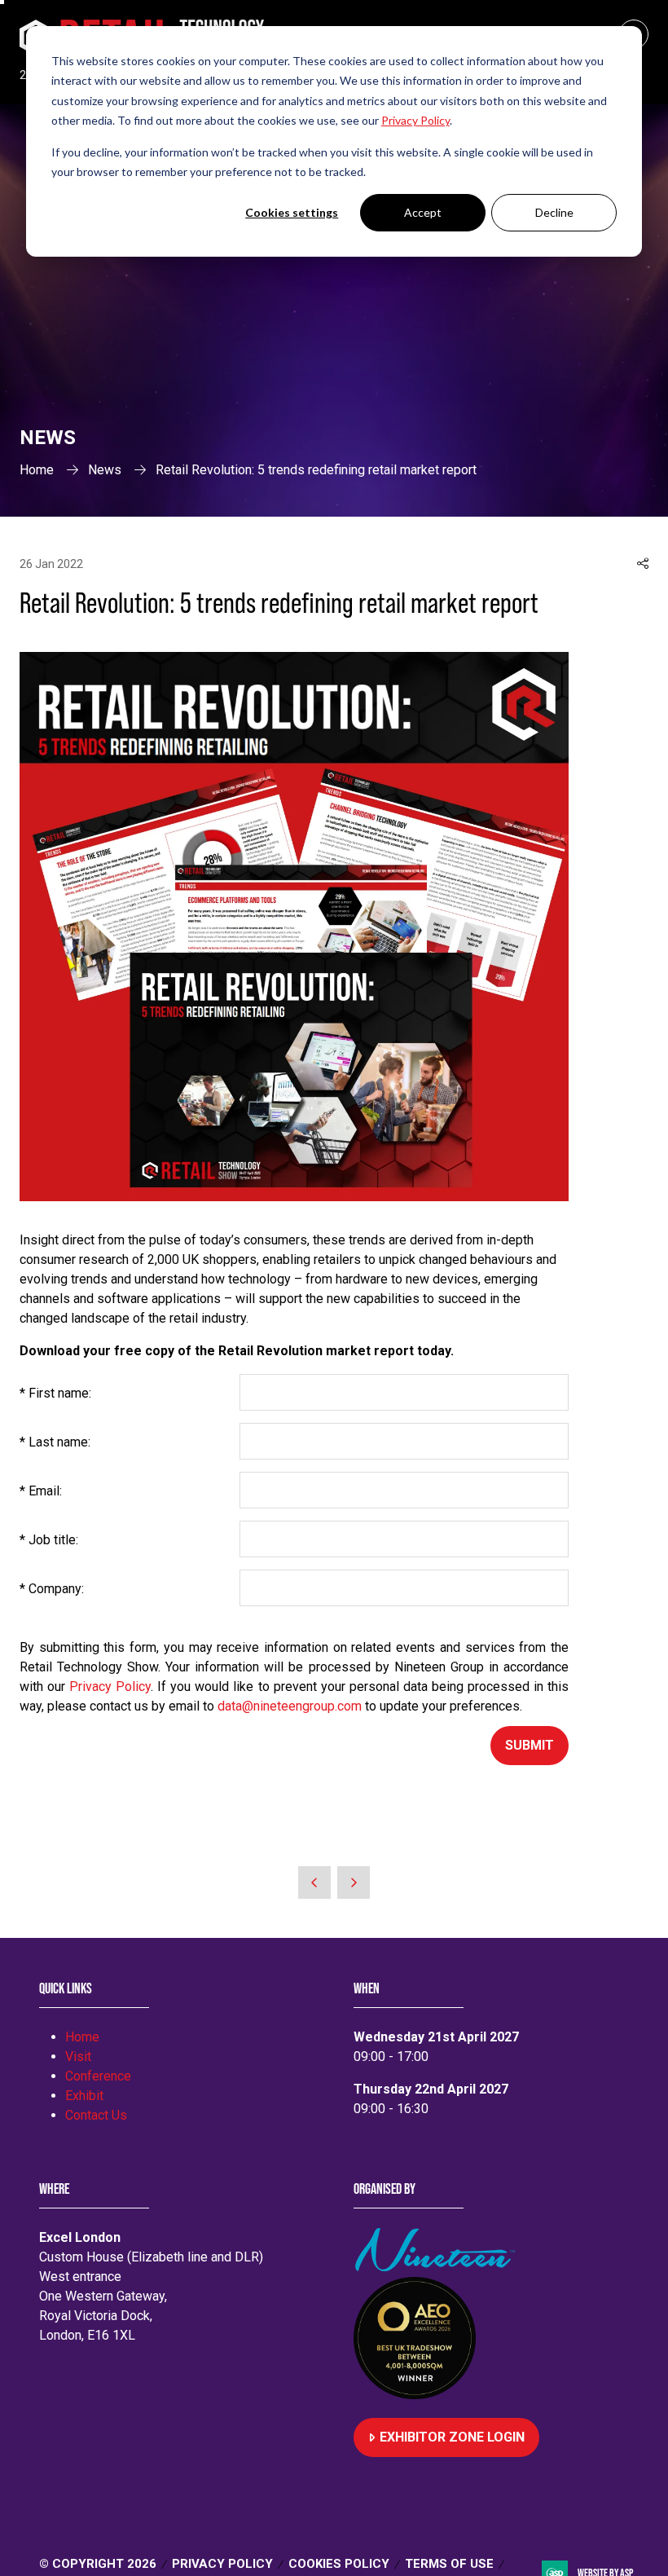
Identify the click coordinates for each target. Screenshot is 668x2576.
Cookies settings (292, 212)
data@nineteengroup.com (290, 1706)
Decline (554, 212)
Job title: (49, 1540)
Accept (423, 212)
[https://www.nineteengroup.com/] (438, 2267)
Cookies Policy (339, 2564)
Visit (78, 2056)
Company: (52, 1589)
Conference (98, 2076)
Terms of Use (449, 2564)
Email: (41, 1491)
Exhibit (84, 2096)
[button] (643, 564)
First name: (55, 1393)
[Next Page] (354, 1882)
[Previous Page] (314, 1882)
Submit (530, 1745)
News (105, 470)
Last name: (55, 1442)
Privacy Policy (110, 1687)
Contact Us (96, 2115)
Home (37, 470)
